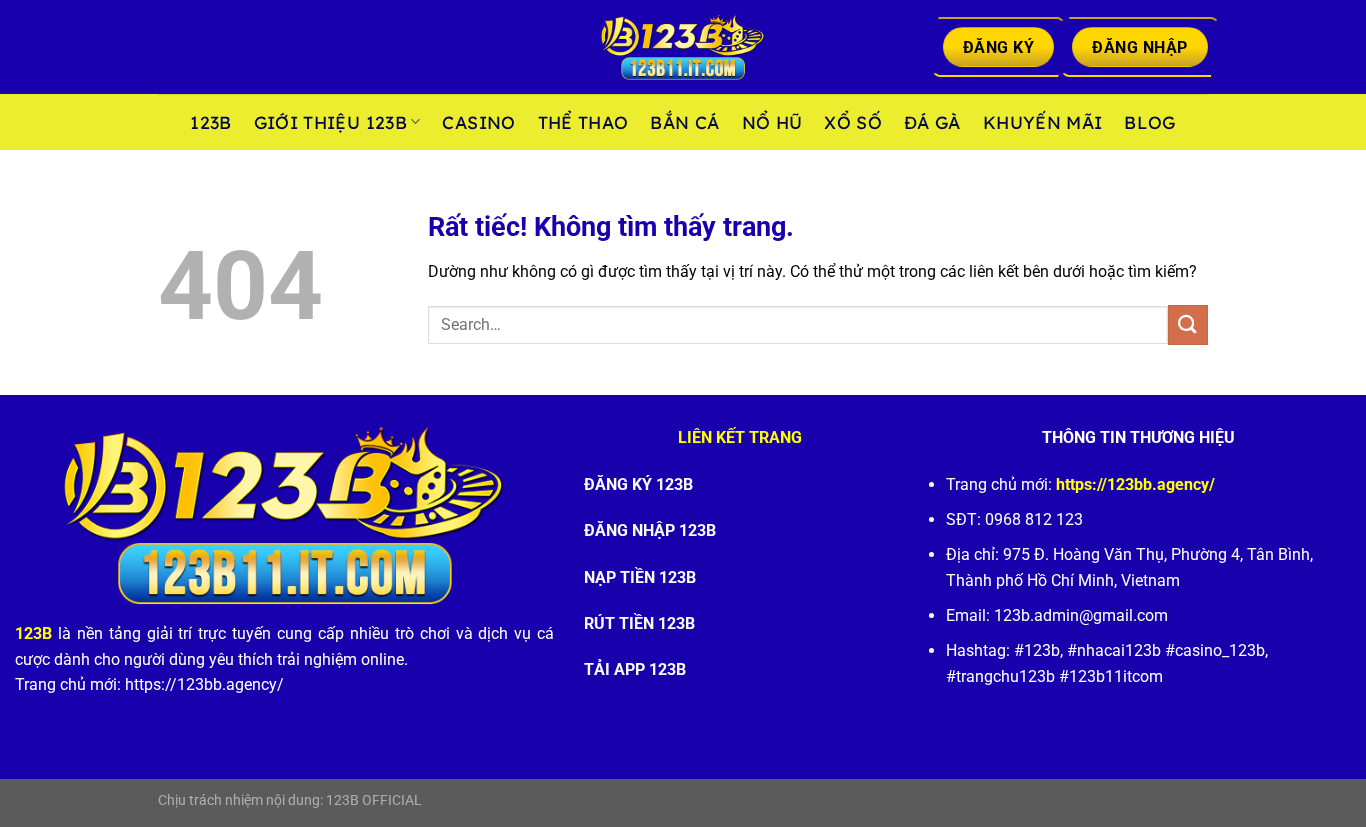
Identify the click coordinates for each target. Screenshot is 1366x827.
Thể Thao (583, 122)
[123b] (683, 47)
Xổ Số (853, 122)
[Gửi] (1188, 324)
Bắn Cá (684, 122)
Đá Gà (932, 122)
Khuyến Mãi (1043, 122)
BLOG (1149, 122)
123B (210, 122)
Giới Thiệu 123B (330, 122)
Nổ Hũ (772, 122)
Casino (478, 122)
